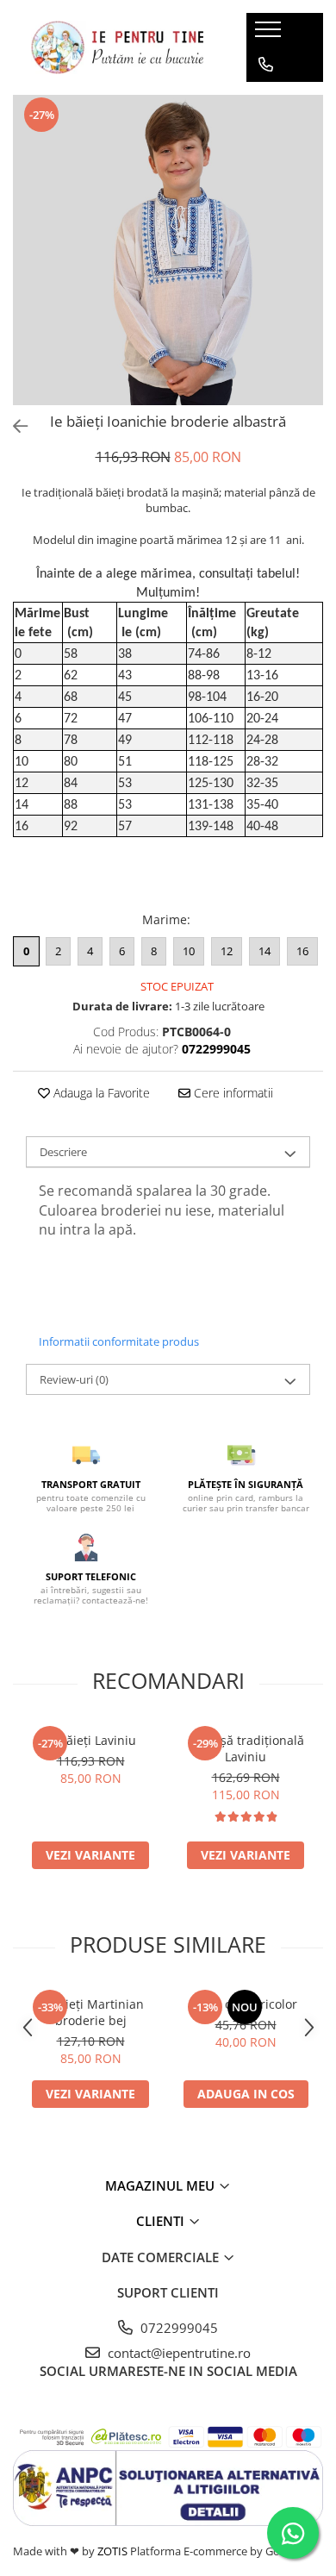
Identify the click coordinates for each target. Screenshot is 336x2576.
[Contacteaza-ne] (266, 65)
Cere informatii (232, 1093)
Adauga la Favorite (100, 1093)
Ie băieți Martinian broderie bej (90, 2012)
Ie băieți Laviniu (90, 1740)
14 (264, 951)
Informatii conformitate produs (119, 1341)
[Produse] (270, 34)
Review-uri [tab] (74, 1379)
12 (227, 951)
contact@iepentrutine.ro (177, 2353)
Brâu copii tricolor (246, 2004)
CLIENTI (162, 2221)
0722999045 (177, 2328)
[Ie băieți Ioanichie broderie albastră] (168, 250)
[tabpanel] (168, 250)
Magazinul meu (162, 2185)
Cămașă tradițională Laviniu (246, 1748)
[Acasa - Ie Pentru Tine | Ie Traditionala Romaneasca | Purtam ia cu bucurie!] (117, 47)
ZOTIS (112, 2551)
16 (302, 951)
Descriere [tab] (63, 1152)
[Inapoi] (13, 426)
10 (189, 951)
